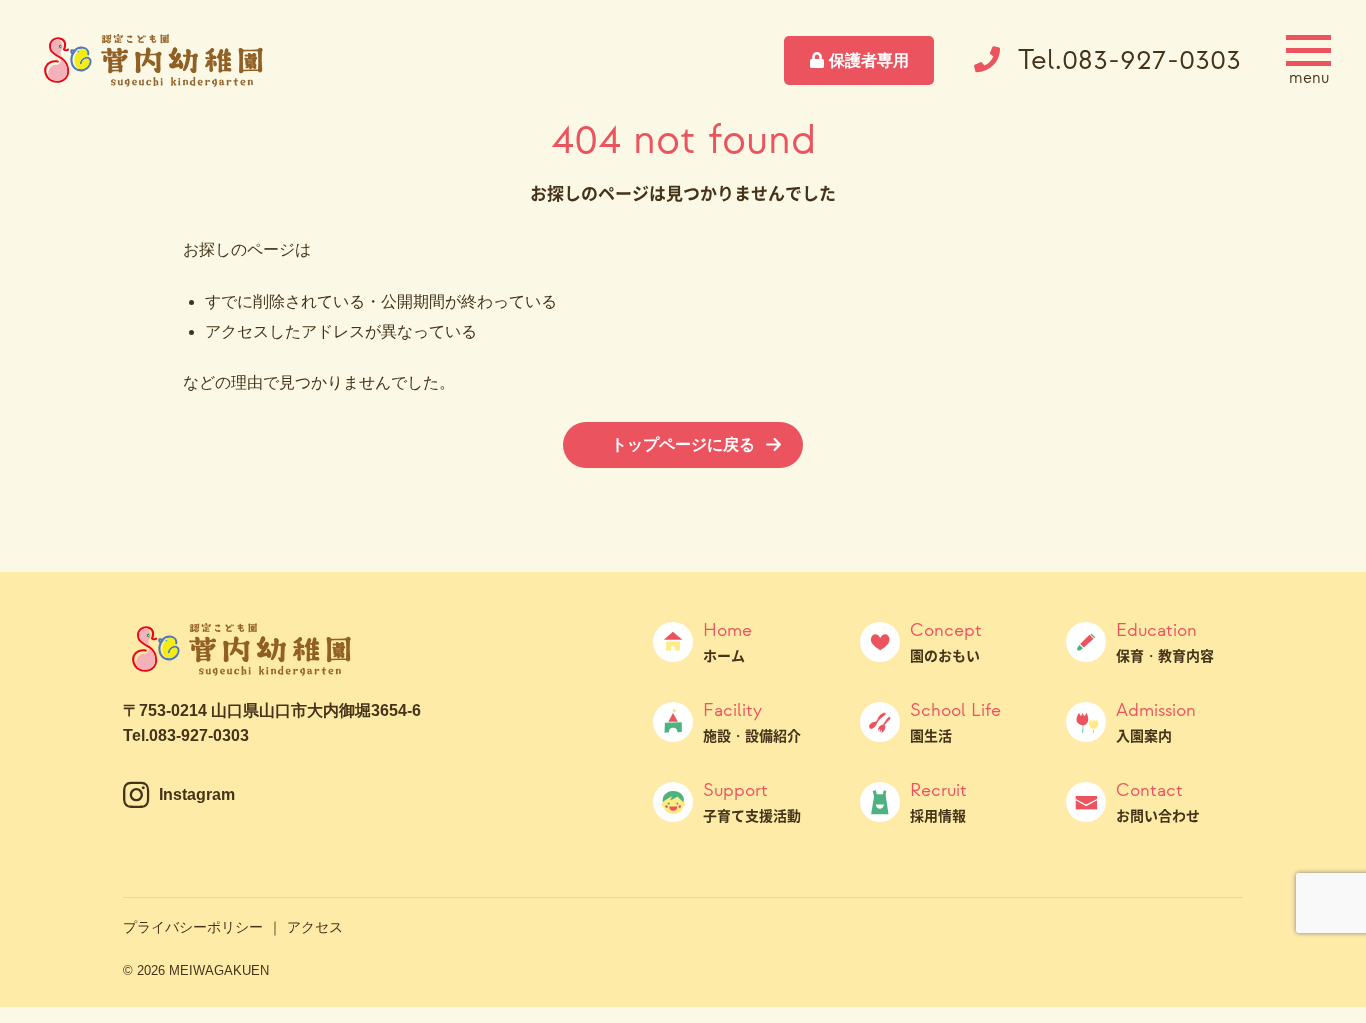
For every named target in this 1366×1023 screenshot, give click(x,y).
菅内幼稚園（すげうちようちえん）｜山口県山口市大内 (155, 60)
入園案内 (1156, 722)
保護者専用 (869, 60)
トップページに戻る (683, 444)
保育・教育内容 (1165, 642)
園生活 (955, 722)
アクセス (315, 927)
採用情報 (938, 802)
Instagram (197, 794)
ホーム (727, 642)
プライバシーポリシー (193, 927)
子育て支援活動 (752, 802)
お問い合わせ (1158, 802)
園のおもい (946, 642)
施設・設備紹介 (752, 722)
